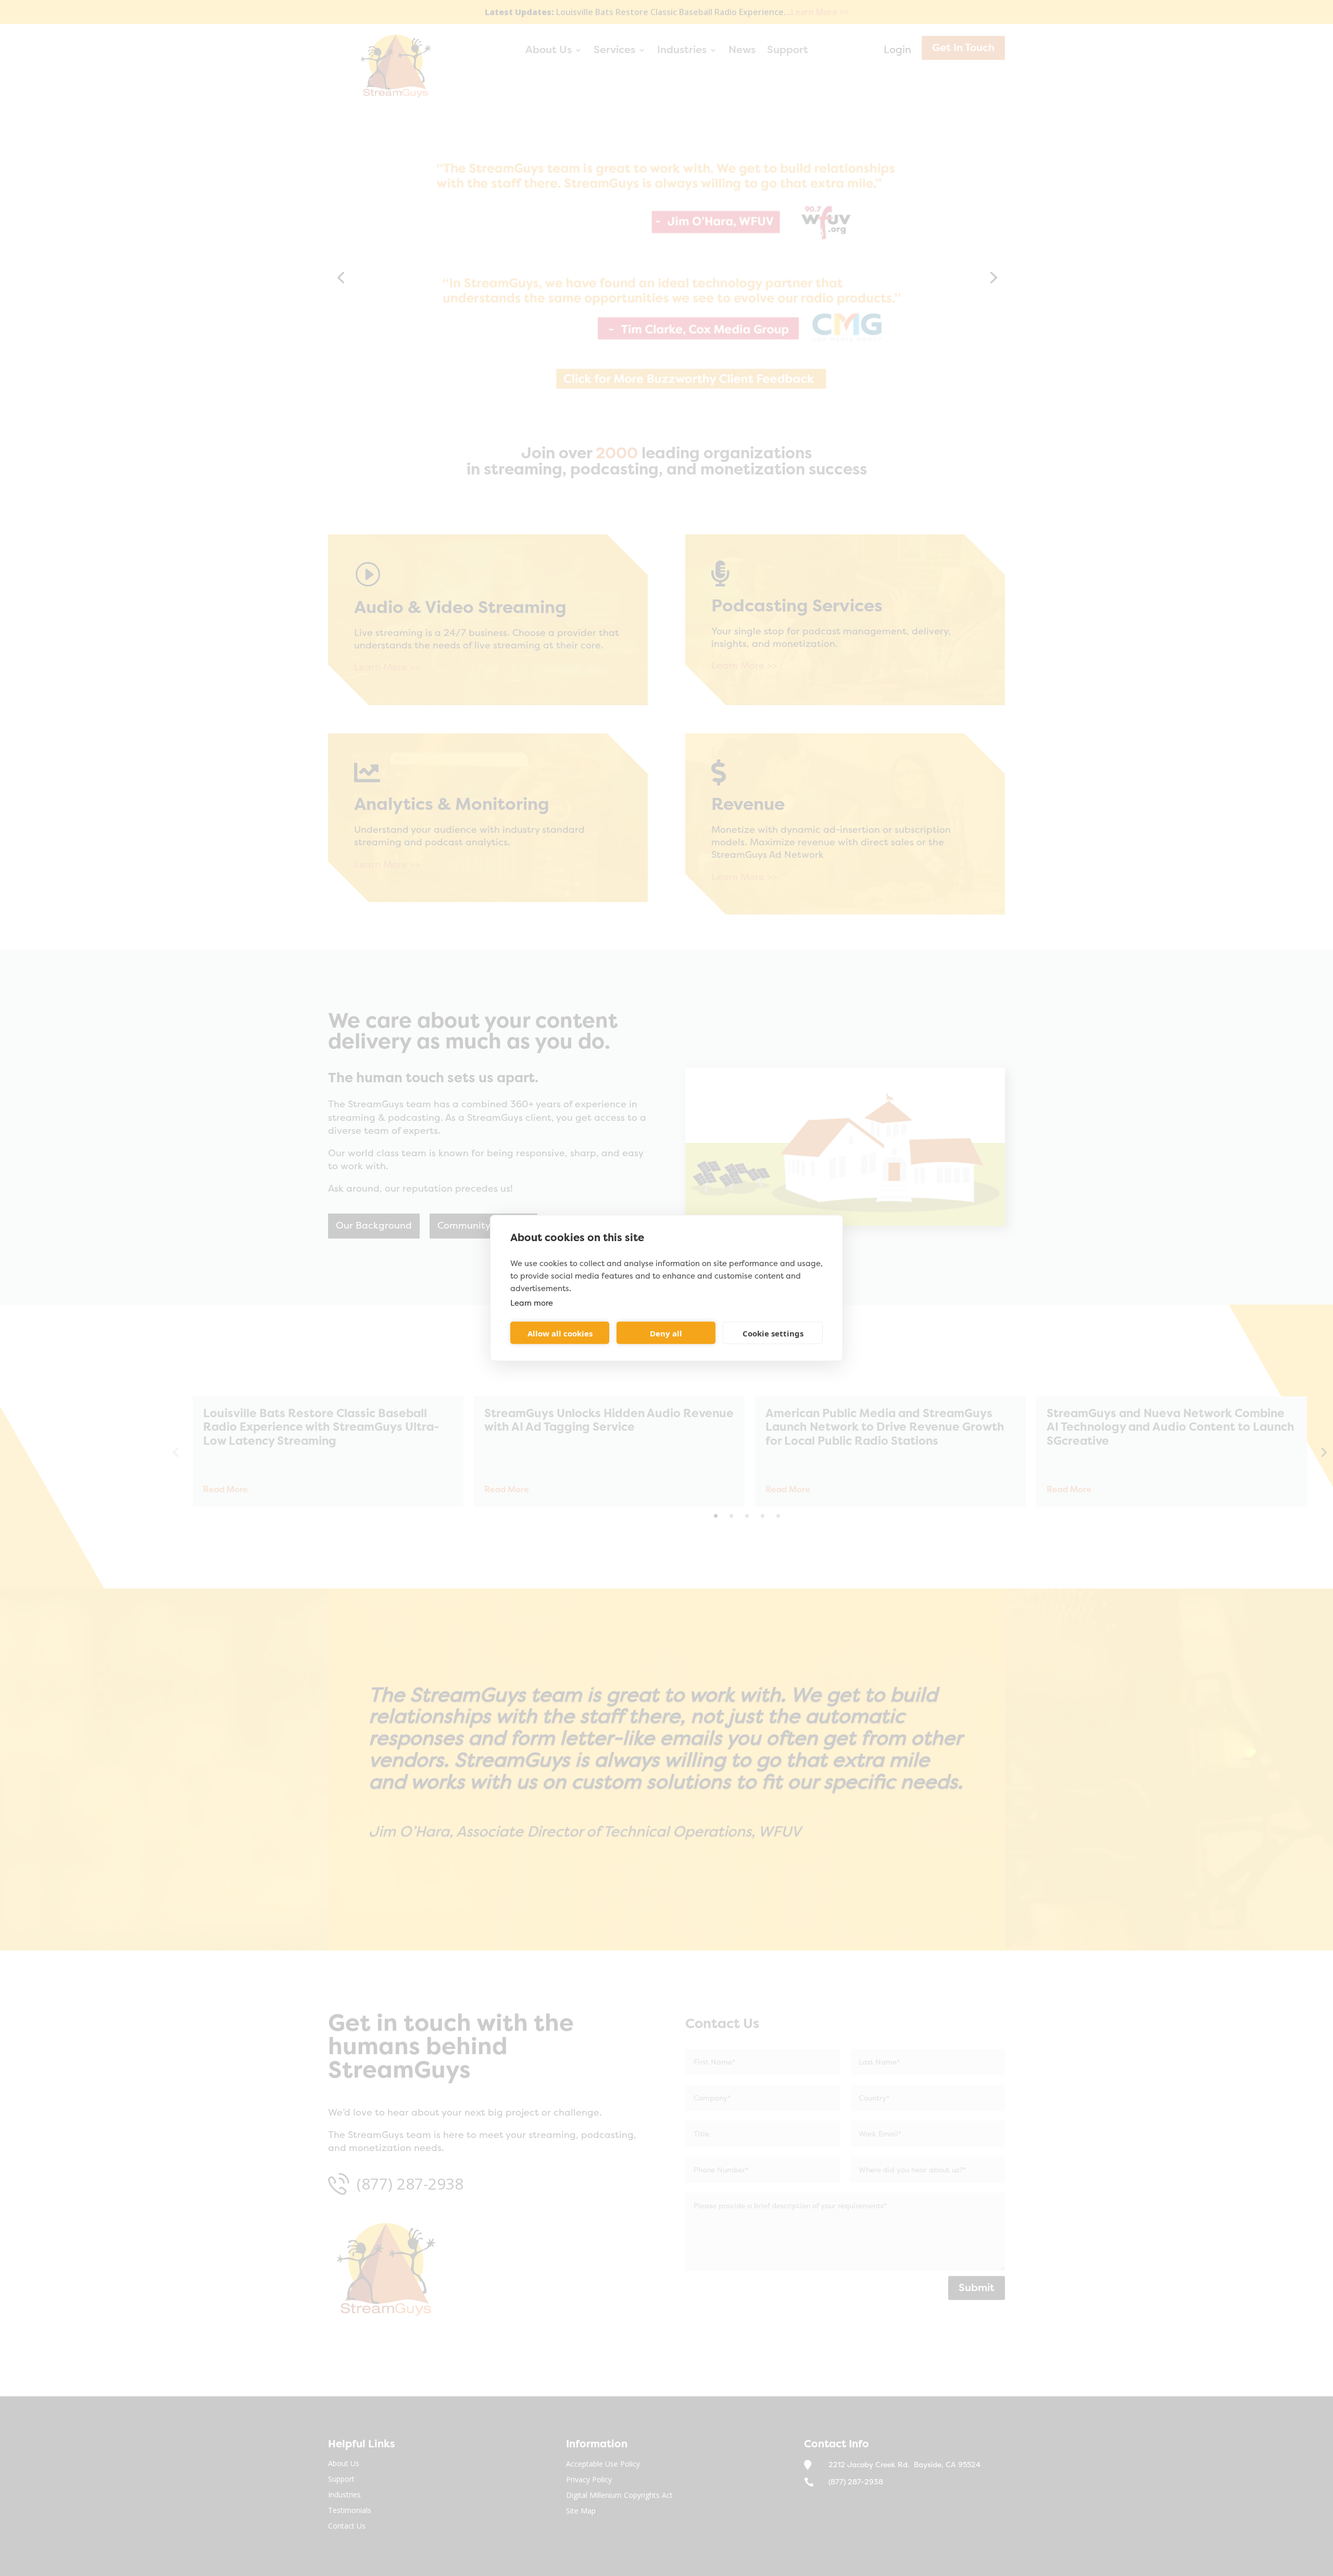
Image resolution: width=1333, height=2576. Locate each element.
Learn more (532, 1303)
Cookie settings (773, 1333)
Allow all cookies (560, 1333)
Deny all (666, 1333)
